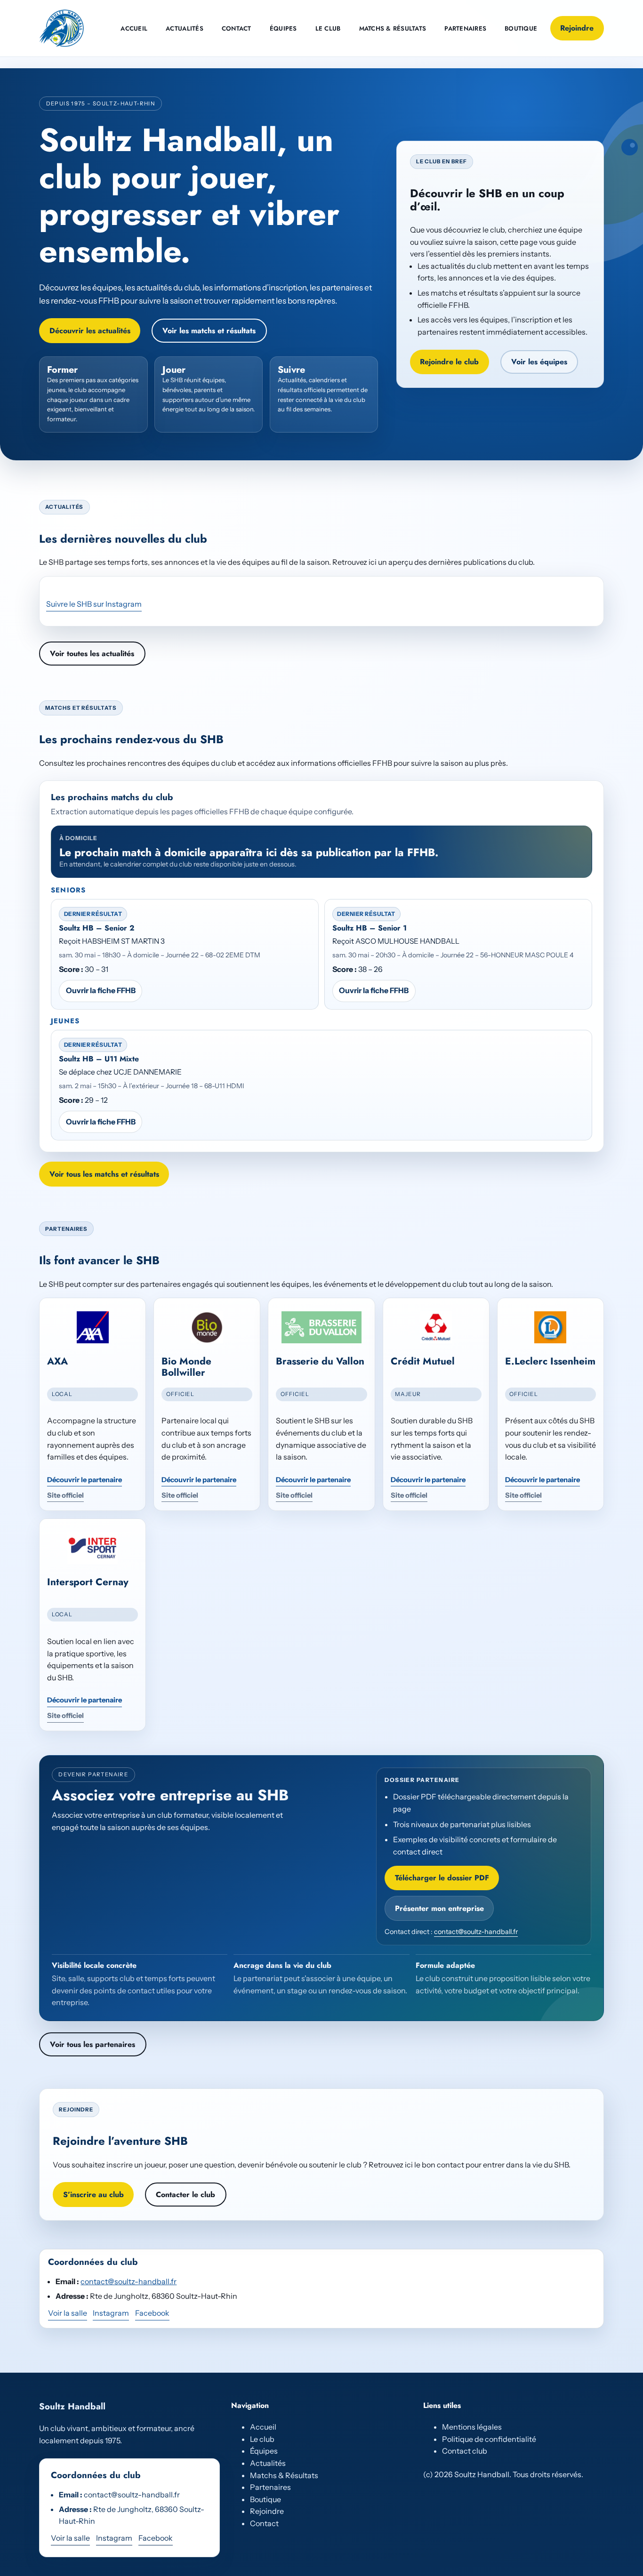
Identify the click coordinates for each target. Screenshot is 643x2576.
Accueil (263, 2427)
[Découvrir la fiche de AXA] (92, 1327)
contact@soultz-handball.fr (476, 1932)
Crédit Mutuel (423, 1361)
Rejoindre (577, 28)
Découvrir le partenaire (84, 1480)
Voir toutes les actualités (92, 654)
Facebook (152, 2313)
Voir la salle (68, 2313)
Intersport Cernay (88, 1582)
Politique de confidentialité (489, 2439)
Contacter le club (185, 2195)
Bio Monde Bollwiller (186, 1367)
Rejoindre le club (449, 362)
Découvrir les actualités (90, 331)
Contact (264, 2523)
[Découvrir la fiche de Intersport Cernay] (92, 1548)
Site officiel (65, 1495)
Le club (262, 2439)
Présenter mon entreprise (439, 1908)
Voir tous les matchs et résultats (104, 1174)
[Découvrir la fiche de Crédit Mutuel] (436, 1327)
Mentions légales (472, 2427)
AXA (57, 1361)
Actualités (268, 2463)
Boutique (265, 2499)
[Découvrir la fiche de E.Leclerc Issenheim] (551, 1327)
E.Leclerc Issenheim (550, 1361)
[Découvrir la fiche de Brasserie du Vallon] (321, 1327)
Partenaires (270, 2487)
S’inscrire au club (93, 2195)
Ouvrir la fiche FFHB (101, 990)
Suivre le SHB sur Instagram (94, 604)
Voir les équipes (539, 362)
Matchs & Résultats (284, 2475)
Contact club (465, 2451)
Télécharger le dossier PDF (442, 1878)
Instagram (111, 2313)
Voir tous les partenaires (92, 2044)
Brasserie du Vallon (320, 1361)
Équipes (264, 2451)
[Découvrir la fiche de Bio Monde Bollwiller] (207, 1327)
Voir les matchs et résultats (209, 331)
